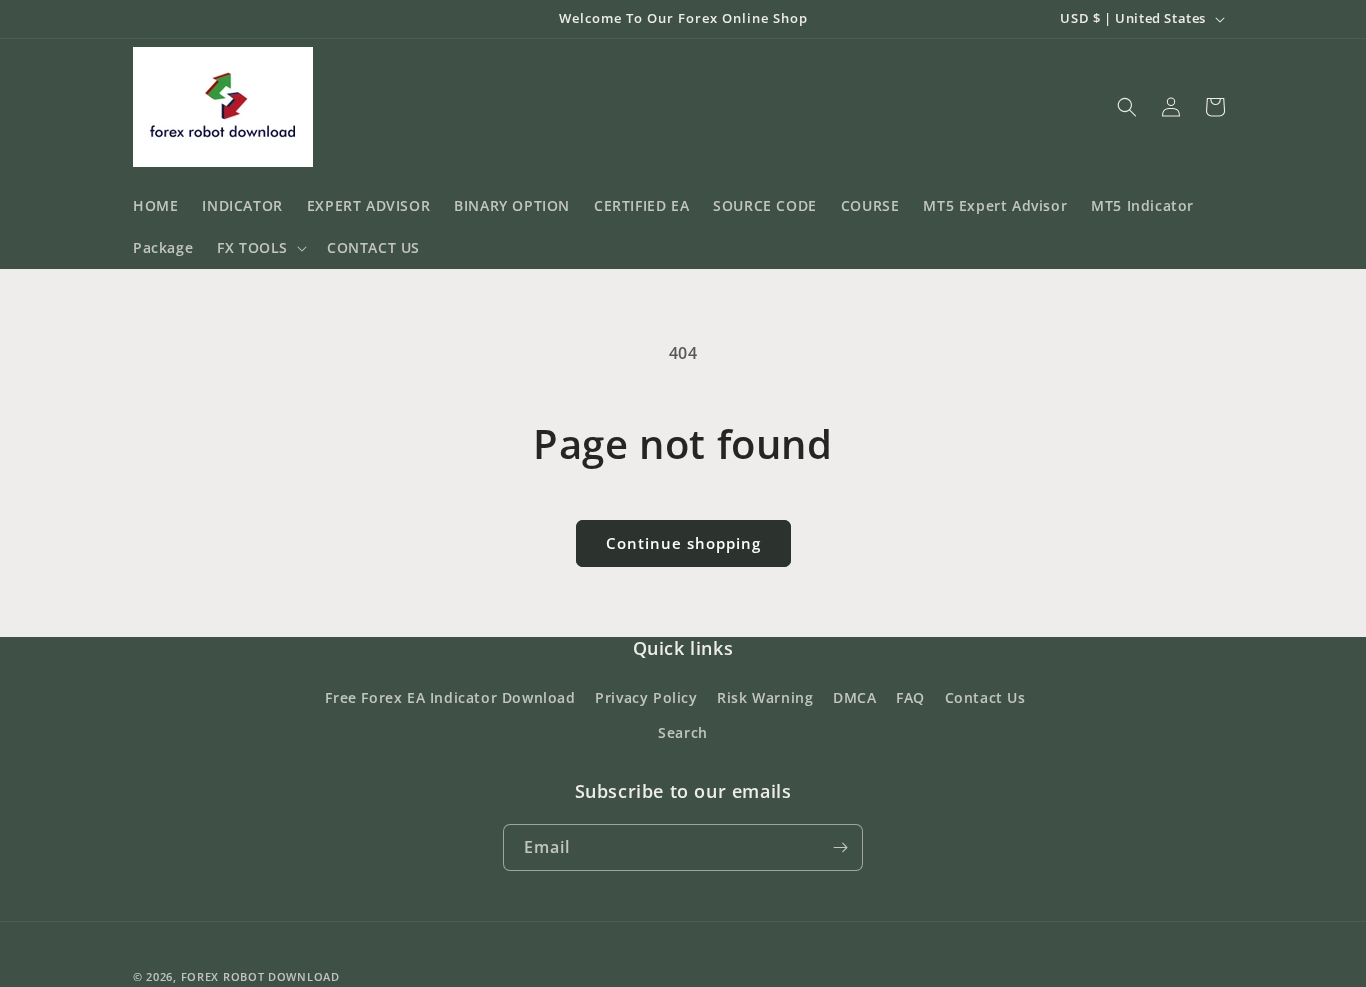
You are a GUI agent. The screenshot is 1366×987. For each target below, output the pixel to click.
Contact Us (985, 697)
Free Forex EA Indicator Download (450, 697)
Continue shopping (683, 543)
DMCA (854, 697)
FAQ (910, 697)
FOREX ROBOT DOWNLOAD (260, 976)
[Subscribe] (840, 847)
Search (683, 732)
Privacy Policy (646, 697)
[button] (260, 248)
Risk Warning (765, 697)
